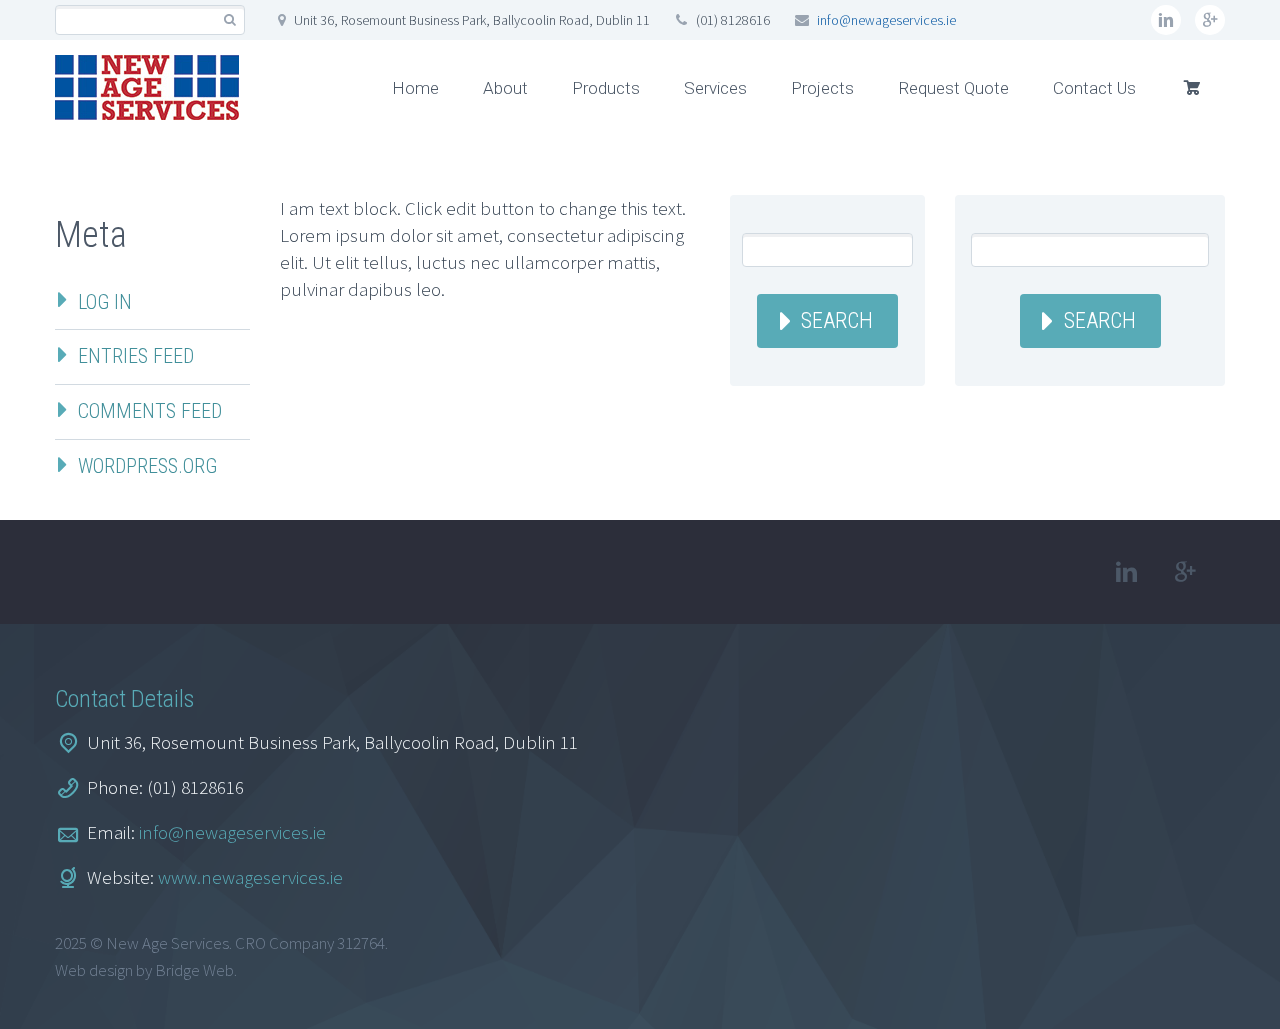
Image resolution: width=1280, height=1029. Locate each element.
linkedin (1166, 20)
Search (837, 320)
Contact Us (1094, 88)
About (505, 88)
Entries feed (136, 356)
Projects (822, 88)
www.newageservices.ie (250, 877)
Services (715, 88)
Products (606, 88)
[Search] (229, 20)
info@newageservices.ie (886, 20)
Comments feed (150, 411)
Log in (105, 302)
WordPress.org (147, 466)
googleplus (1210, 20)
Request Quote (953, 88)
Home (415, 88)
